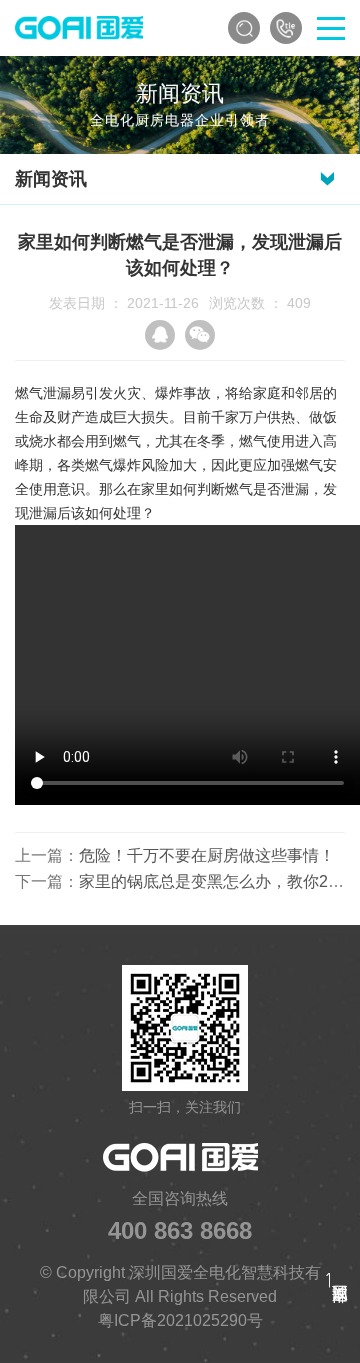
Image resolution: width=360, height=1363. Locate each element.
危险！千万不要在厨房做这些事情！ (207, 855)
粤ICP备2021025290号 (180, 1320)
